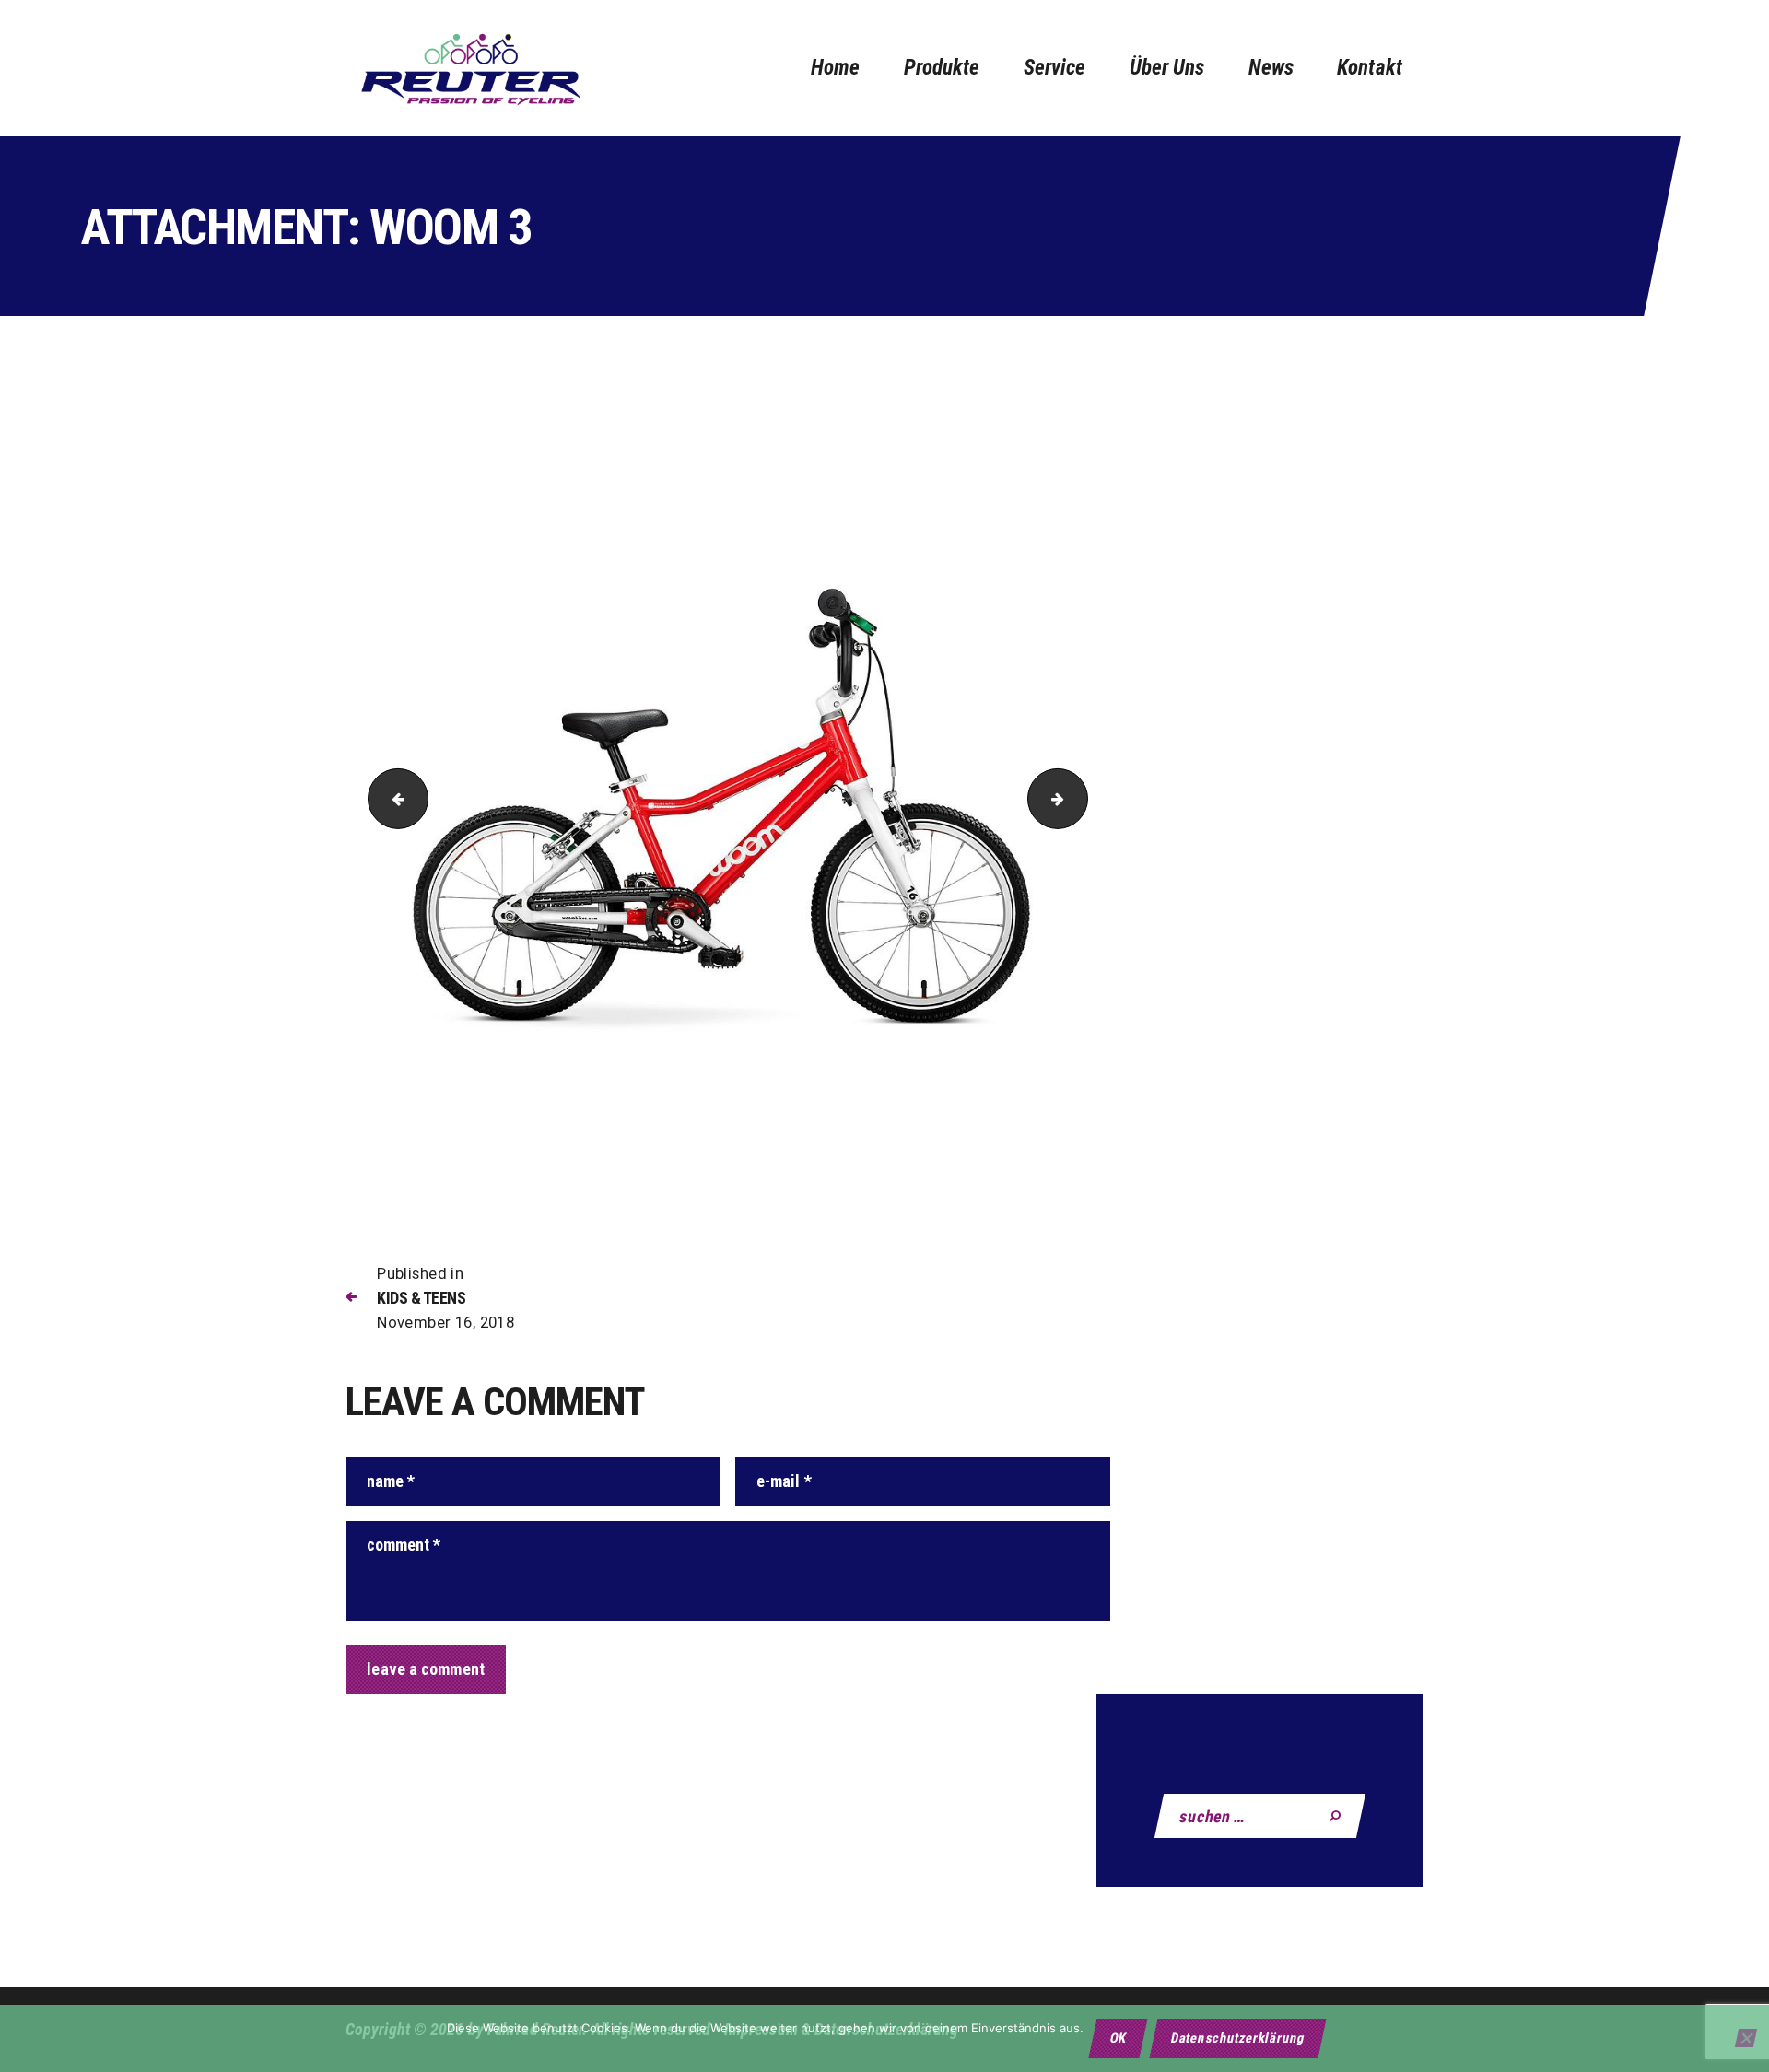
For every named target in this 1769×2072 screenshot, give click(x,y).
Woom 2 (391, 799)
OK (1119, 2038)
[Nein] (1746, 2038)
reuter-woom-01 (1080, 799)
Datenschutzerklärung (1238, 2038)
